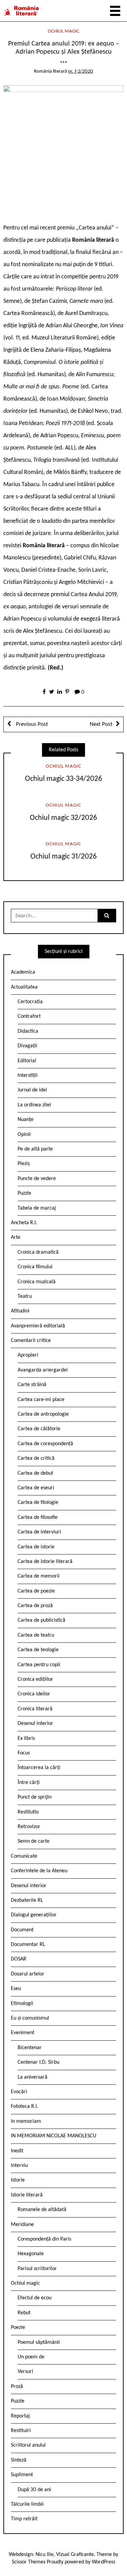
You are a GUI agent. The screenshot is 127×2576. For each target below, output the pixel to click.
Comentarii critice (31, 1341)
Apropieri (28, 1355)
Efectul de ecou (35, 2298)
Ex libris (26, 1738)
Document (22, 1930)
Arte (16, 1237)
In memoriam (26, 2121)
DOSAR (19, 1959)
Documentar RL (28, 1945)
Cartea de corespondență (45, 1444)
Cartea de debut (35, 1473)
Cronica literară (35, 1709)
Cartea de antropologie (43, 1414)
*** (63, 64)
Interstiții (28, 1075)
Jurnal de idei (32, 1090)
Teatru (25, 1296)
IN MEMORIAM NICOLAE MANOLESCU (54, 2136)
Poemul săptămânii (39, 2342)
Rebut (24, 2313)
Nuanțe (26, 1120)
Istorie (18, 2180)
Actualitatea (24, 987)
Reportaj (20, 2416)
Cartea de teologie (38, 1650)
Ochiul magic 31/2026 (64, 857)
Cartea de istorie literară (45, 1562)
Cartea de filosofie (38, 1517)
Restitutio (28, 1812)
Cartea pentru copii (39, 1665)
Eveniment (23, 2033)
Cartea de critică (36, 1458)
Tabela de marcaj (37, 1208)
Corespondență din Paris (44, 2239)
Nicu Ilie (45, 2555)
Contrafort (29, 1016)
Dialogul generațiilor (34, 1915)
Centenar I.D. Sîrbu (38, 2062)
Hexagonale (31, 2254)
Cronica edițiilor (35, 1679)
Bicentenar (30, 2048)
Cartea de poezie (36, 1591)
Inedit (17, 2151)
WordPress (103, 2562)
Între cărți (29, 1783)
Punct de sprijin (35, 1797)
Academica (23, 972)
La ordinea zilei (34, 1105)
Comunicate (24, 1856)
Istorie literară (27, 2195)
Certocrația (30, 1002)
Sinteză (19, 2460)
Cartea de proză (35, 1606)
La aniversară (33, 2077)
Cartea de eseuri (36, 1488)
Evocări (19, 2092)
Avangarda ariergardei (43, 1370)
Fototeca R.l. (25, 2106)
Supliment (22, 2475)
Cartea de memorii (39, 1576)
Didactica (28, 1031)
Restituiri (21, 2431)
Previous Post (31, 724)
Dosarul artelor (28, 1974)
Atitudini (20, 1311)
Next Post (101, 724)
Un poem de (31, 2357)
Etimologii (22, 2004)
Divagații (27, 1046)
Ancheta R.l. (24, 1223)
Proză (17, 2387)
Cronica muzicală (37, 1282)
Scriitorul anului (28, 2445)
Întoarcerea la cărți (39, 1768)
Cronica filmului (35, 1267)
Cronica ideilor (34, 1694)
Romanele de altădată (42, 2210)
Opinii (24, 1135)
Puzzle (24, 1193)
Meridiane (22, 2225)
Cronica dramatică (38, 1252)
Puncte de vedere (37, 1179)
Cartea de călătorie (39, 1429)
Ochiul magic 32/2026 (63, 818)
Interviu (19, 2166)
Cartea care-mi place (41, 1400)
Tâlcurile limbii (27, 2504)
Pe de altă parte (35, 1149)
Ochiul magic (63, 31)
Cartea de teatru (36, 1635)
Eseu (16, 1989)
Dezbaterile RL (27, 1900)
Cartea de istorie (36, 1547)
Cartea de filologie (38, 1503)
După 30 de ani (34, 2490)
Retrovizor (29, 1827)
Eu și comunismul (30, 2018)
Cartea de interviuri (39, 1532)
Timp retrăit (24, 2519)
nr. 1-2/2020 (81, 71)
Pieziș (24, 1164)
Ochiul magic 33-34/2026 (64, 779)
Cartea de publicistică (41, 1620)
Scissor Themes (29, 2562)
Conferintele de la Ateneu (39, 1871)
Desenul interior (35, 1724)
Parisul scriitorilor (37, 2269)
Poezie (18, 2327)
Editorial (27, 1061)
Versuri (25, 2372)
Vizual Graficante (75, 2555)
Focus (24, 1753)
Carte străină (32, 1385)
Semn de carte (34, 1841)
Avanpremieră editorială (38, 1326)
